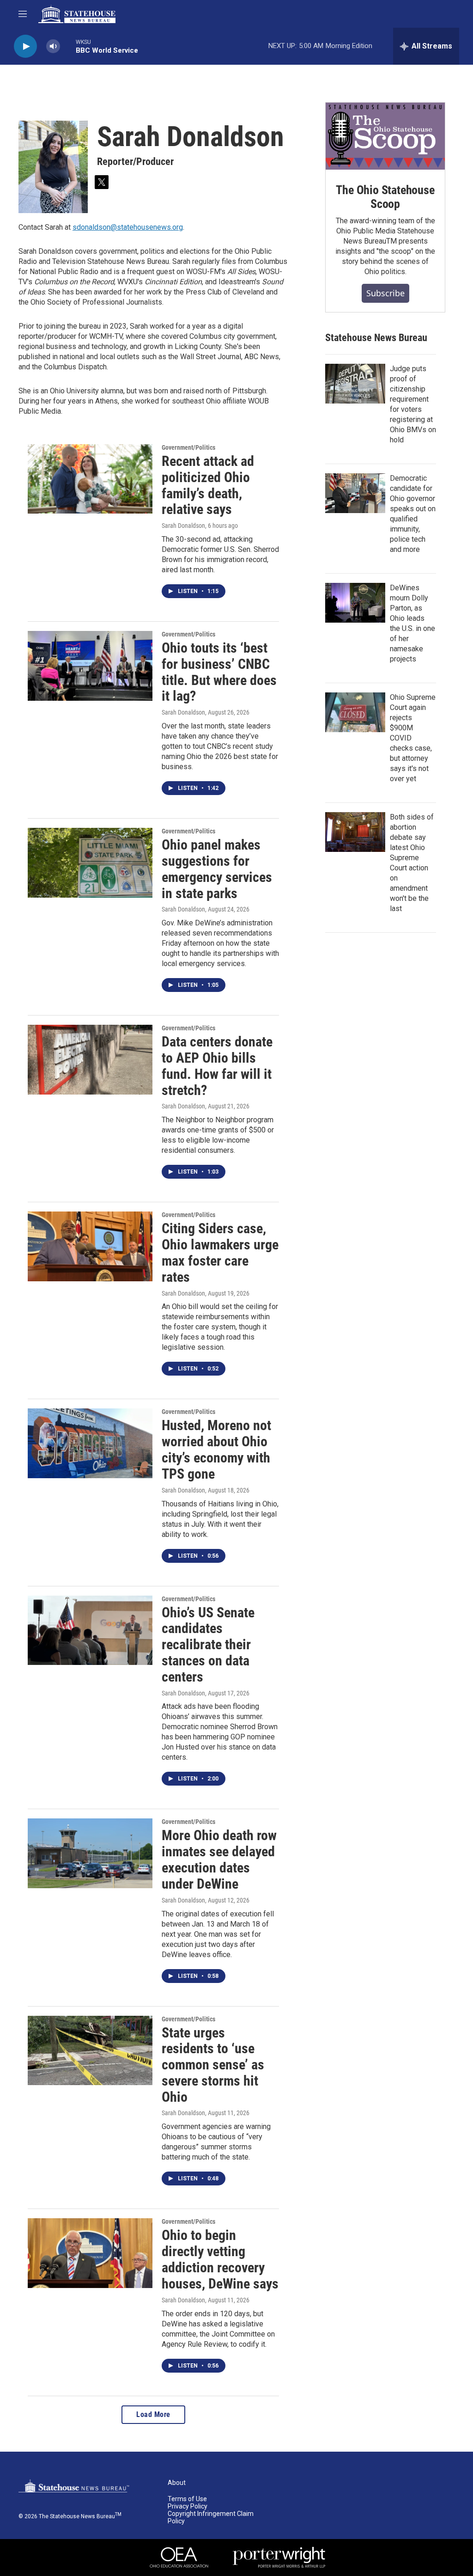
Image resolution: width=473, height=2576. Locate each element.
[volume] (53, 46)
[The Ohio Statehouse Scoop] (385, 136)
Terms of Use (187, 2499)
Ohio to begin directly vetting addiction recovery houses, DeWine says (220, 2259)
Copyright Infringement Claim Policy (211, 2518)
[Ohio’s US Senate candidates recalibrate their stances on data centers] (90, 1630)
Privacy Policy (188, 2506)
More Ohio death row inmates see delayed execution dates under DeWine (219, 1859)
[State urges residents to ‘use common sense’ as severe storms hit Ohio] (90, 2050)
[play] (25, 46)
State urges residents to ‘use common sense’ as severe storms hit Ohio (213, 2065)
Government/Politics (188, 447)
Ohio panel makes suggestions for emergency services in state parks (217, 869)
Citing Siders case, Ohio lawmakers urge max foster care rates (220, 1252)
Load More (153, 2414)
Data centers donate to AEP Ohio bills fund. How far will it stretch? (217, 1066)
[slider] (68, 46)
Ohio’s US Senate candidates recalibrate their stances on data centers (208, 1645)
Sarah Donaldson (183, 526)
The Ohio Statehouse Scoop (385, 197)
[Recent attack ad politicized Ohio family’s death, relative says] (90, 479)
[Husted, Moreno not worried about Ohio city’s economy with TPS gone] (90, 1443)
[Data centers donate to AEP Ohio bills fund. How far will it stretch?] (90, 1059)
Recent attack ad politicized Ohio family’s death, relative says (208, 485)
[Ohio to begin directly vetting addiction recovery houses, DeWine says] (90, 2253)
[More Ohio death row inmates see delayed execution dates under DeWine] (90, 1853)
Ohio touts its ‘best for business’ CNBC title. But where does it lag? (219, 672)
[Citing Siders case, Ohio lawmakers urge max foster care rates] (90, 1246)
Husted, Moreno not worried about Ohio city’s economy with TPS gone (216, 1449)
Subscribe (385, 293)
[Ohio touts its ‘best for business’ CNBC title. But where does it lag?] (90, 666)
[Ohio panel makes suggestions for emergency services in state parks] (90, 863)
